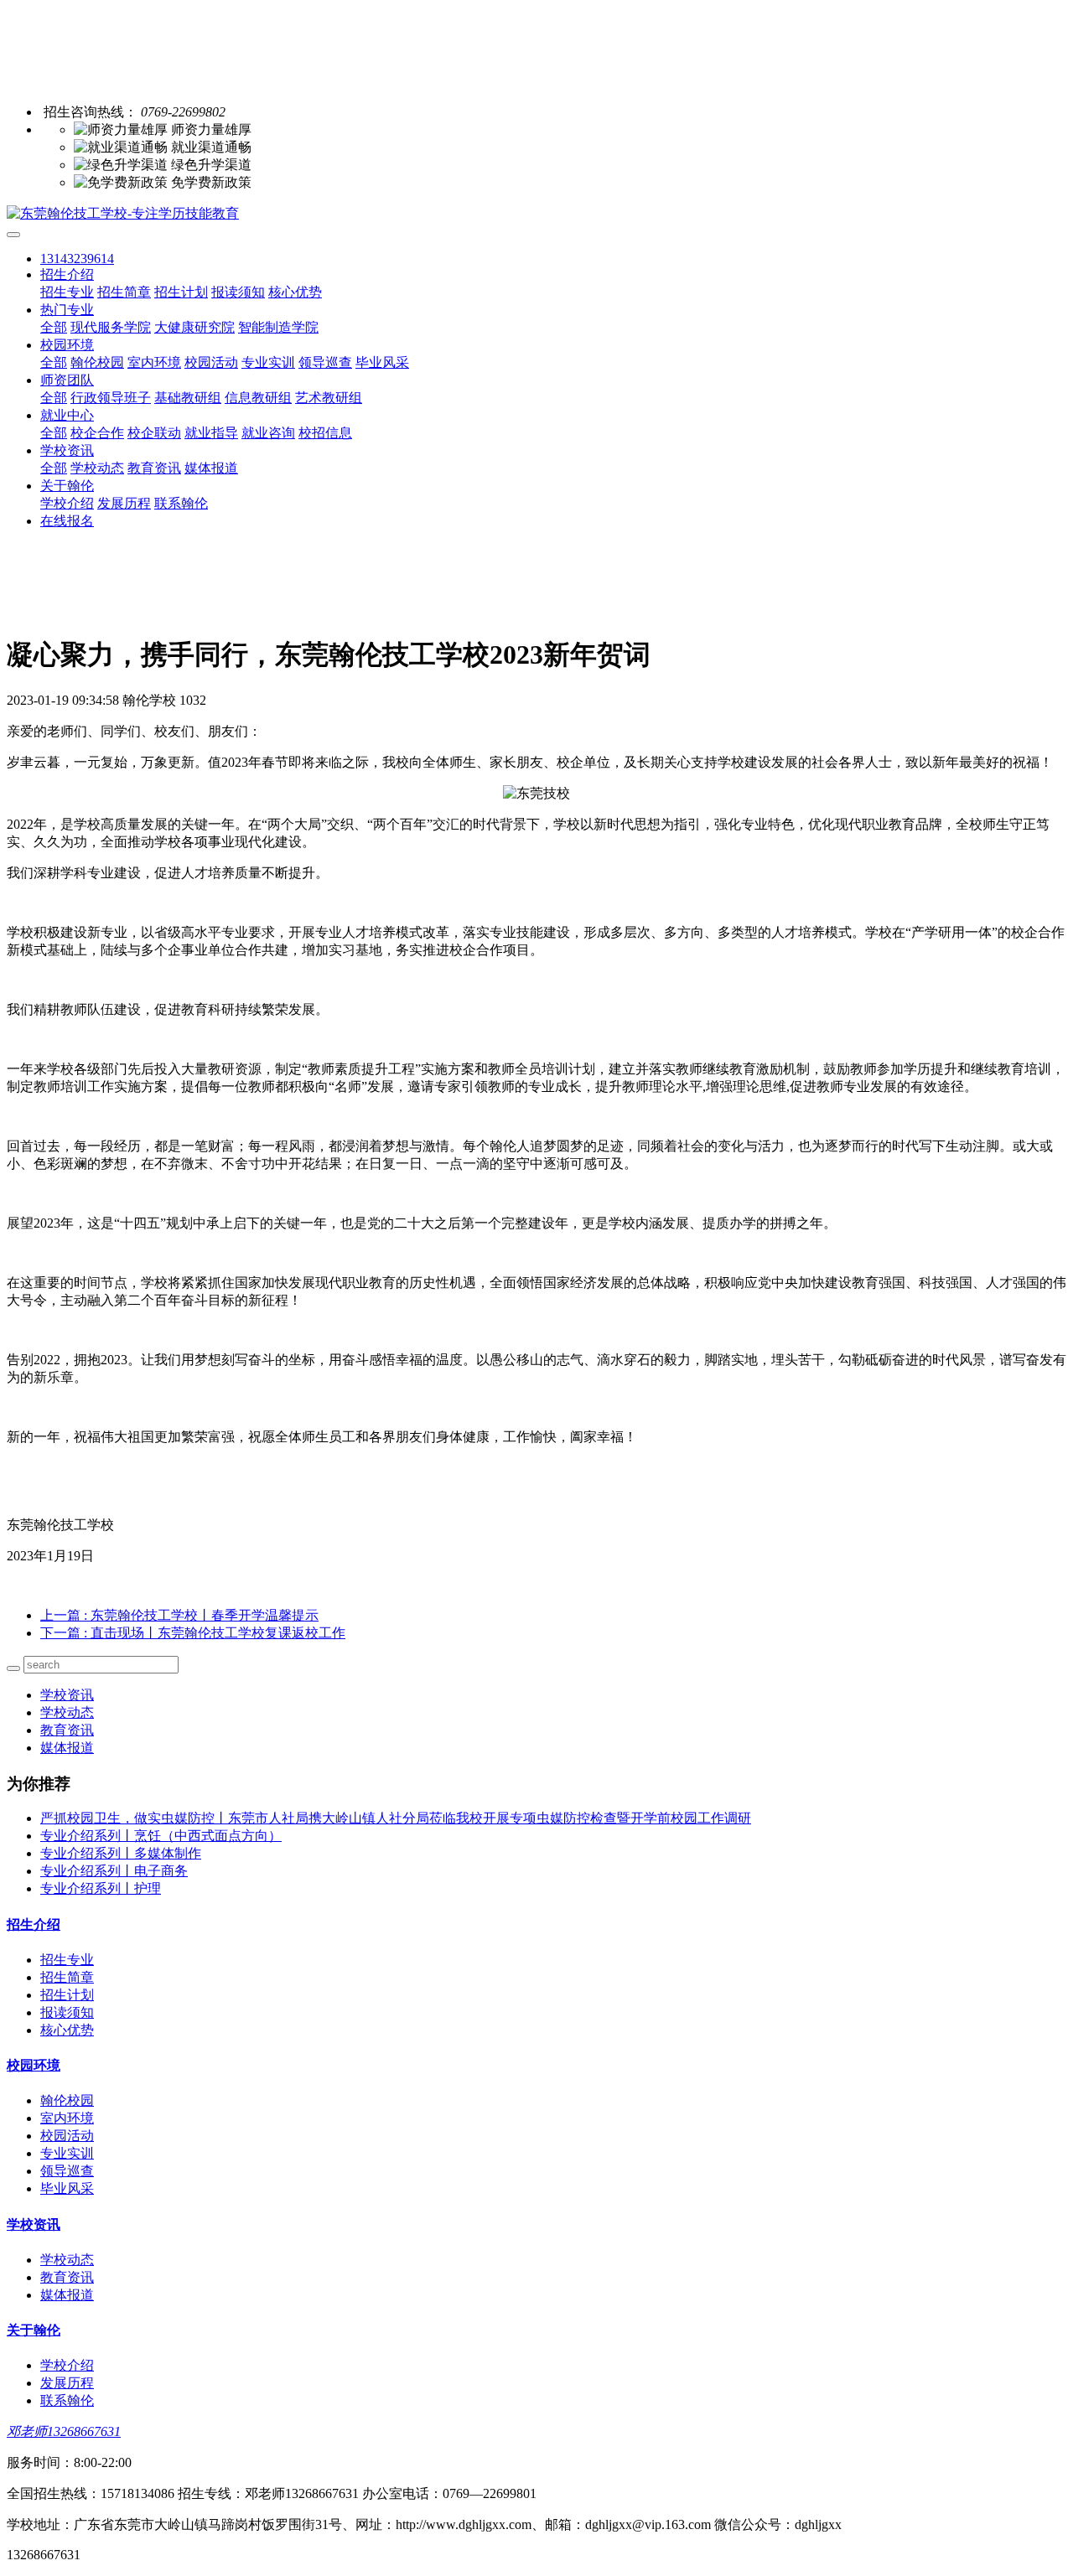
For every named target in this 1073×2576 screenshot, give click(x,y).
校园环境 (67, 345)
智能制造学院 (278, 327)
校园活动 (211, 362)
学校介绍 (67, 503)
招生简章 (124, 292)
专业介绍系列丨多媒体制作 (121, 1853)
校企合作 (97, 433)
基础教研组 (188, 398)
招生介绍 (67, 274)
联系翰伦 (181, 503)
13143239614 (77, 259)
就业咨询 (268, 433)
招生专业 (67, 292)
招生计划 (181, 292)
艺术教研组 (329, 398)
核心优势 (295, 292)
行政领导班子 (111, 398)
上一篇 (179, 1615)
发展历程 (124, 503)
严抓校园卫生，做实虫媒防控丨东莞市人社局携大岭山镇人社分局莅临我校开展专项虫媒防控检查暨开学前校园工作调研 (396, 1818)
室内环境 (154, 362)
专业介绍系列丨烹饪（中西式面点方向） (161, 1836)
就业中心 (67, 415)
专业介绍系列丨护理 (101, 1888)
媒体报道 (211, 468)
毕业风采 (382, 362)
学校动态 (97, 468)
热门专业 (67, 310)
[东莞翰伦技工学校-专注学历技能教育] (536, 214)
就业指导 (211, 433)
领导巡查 (325, 362)
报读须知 (238, 292)
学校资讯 (67, 450)
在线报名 (67, 521)
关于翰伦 (67, 486)
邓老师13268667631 (64, 2431)
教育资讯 (154, 468)
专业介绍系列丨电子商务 (114, 1871)
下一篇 (193, 1633)
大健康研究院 (194, 327)
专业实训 (268, 362)
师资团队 (67, 380)
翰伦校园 (97, 362)
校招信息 (325, 433)
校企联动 (154, 433)
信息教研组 (258, 398)
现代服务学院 (111, 327)
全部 (54, 327)
